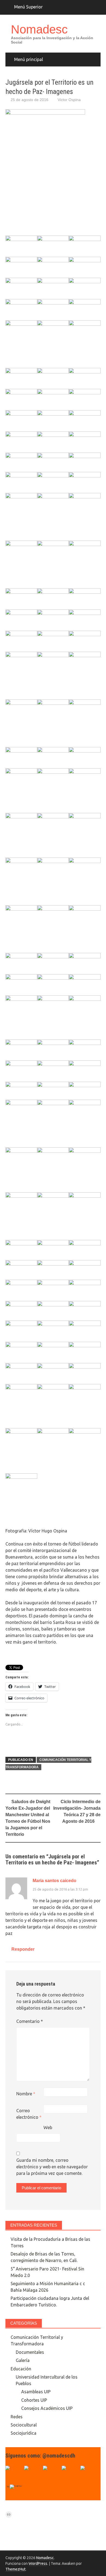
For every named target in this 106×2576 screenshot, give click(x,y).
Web (48, 2127)
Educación (21, 2369)
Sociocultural (24, 2425)
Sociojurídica (24, 2433)
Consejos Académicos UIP (47, 2408)
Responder (23, 1949)
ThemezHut (15, 2569)
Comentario (30, 2021)
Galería (23, 2360)
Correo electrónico (29, 2114)
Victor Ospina (69, 100)
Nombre (26, 2094)
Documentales (30, 2352)
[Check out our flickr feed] (89, 2474)
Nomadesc (39, 29)
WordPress (38, 2563)
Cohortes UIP (34, 2400)
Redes (17, 2417)
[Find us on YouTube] (52, 2474)
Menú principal (29, 59)
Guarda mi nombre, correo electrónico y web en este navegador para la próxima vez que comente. (52, 2167)
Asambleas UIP (36, 2392)
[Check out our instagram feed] (70, 2474)
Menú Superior (28, 7)
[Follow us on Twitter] (33, 2474)
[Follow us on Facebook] (14, 2474)
